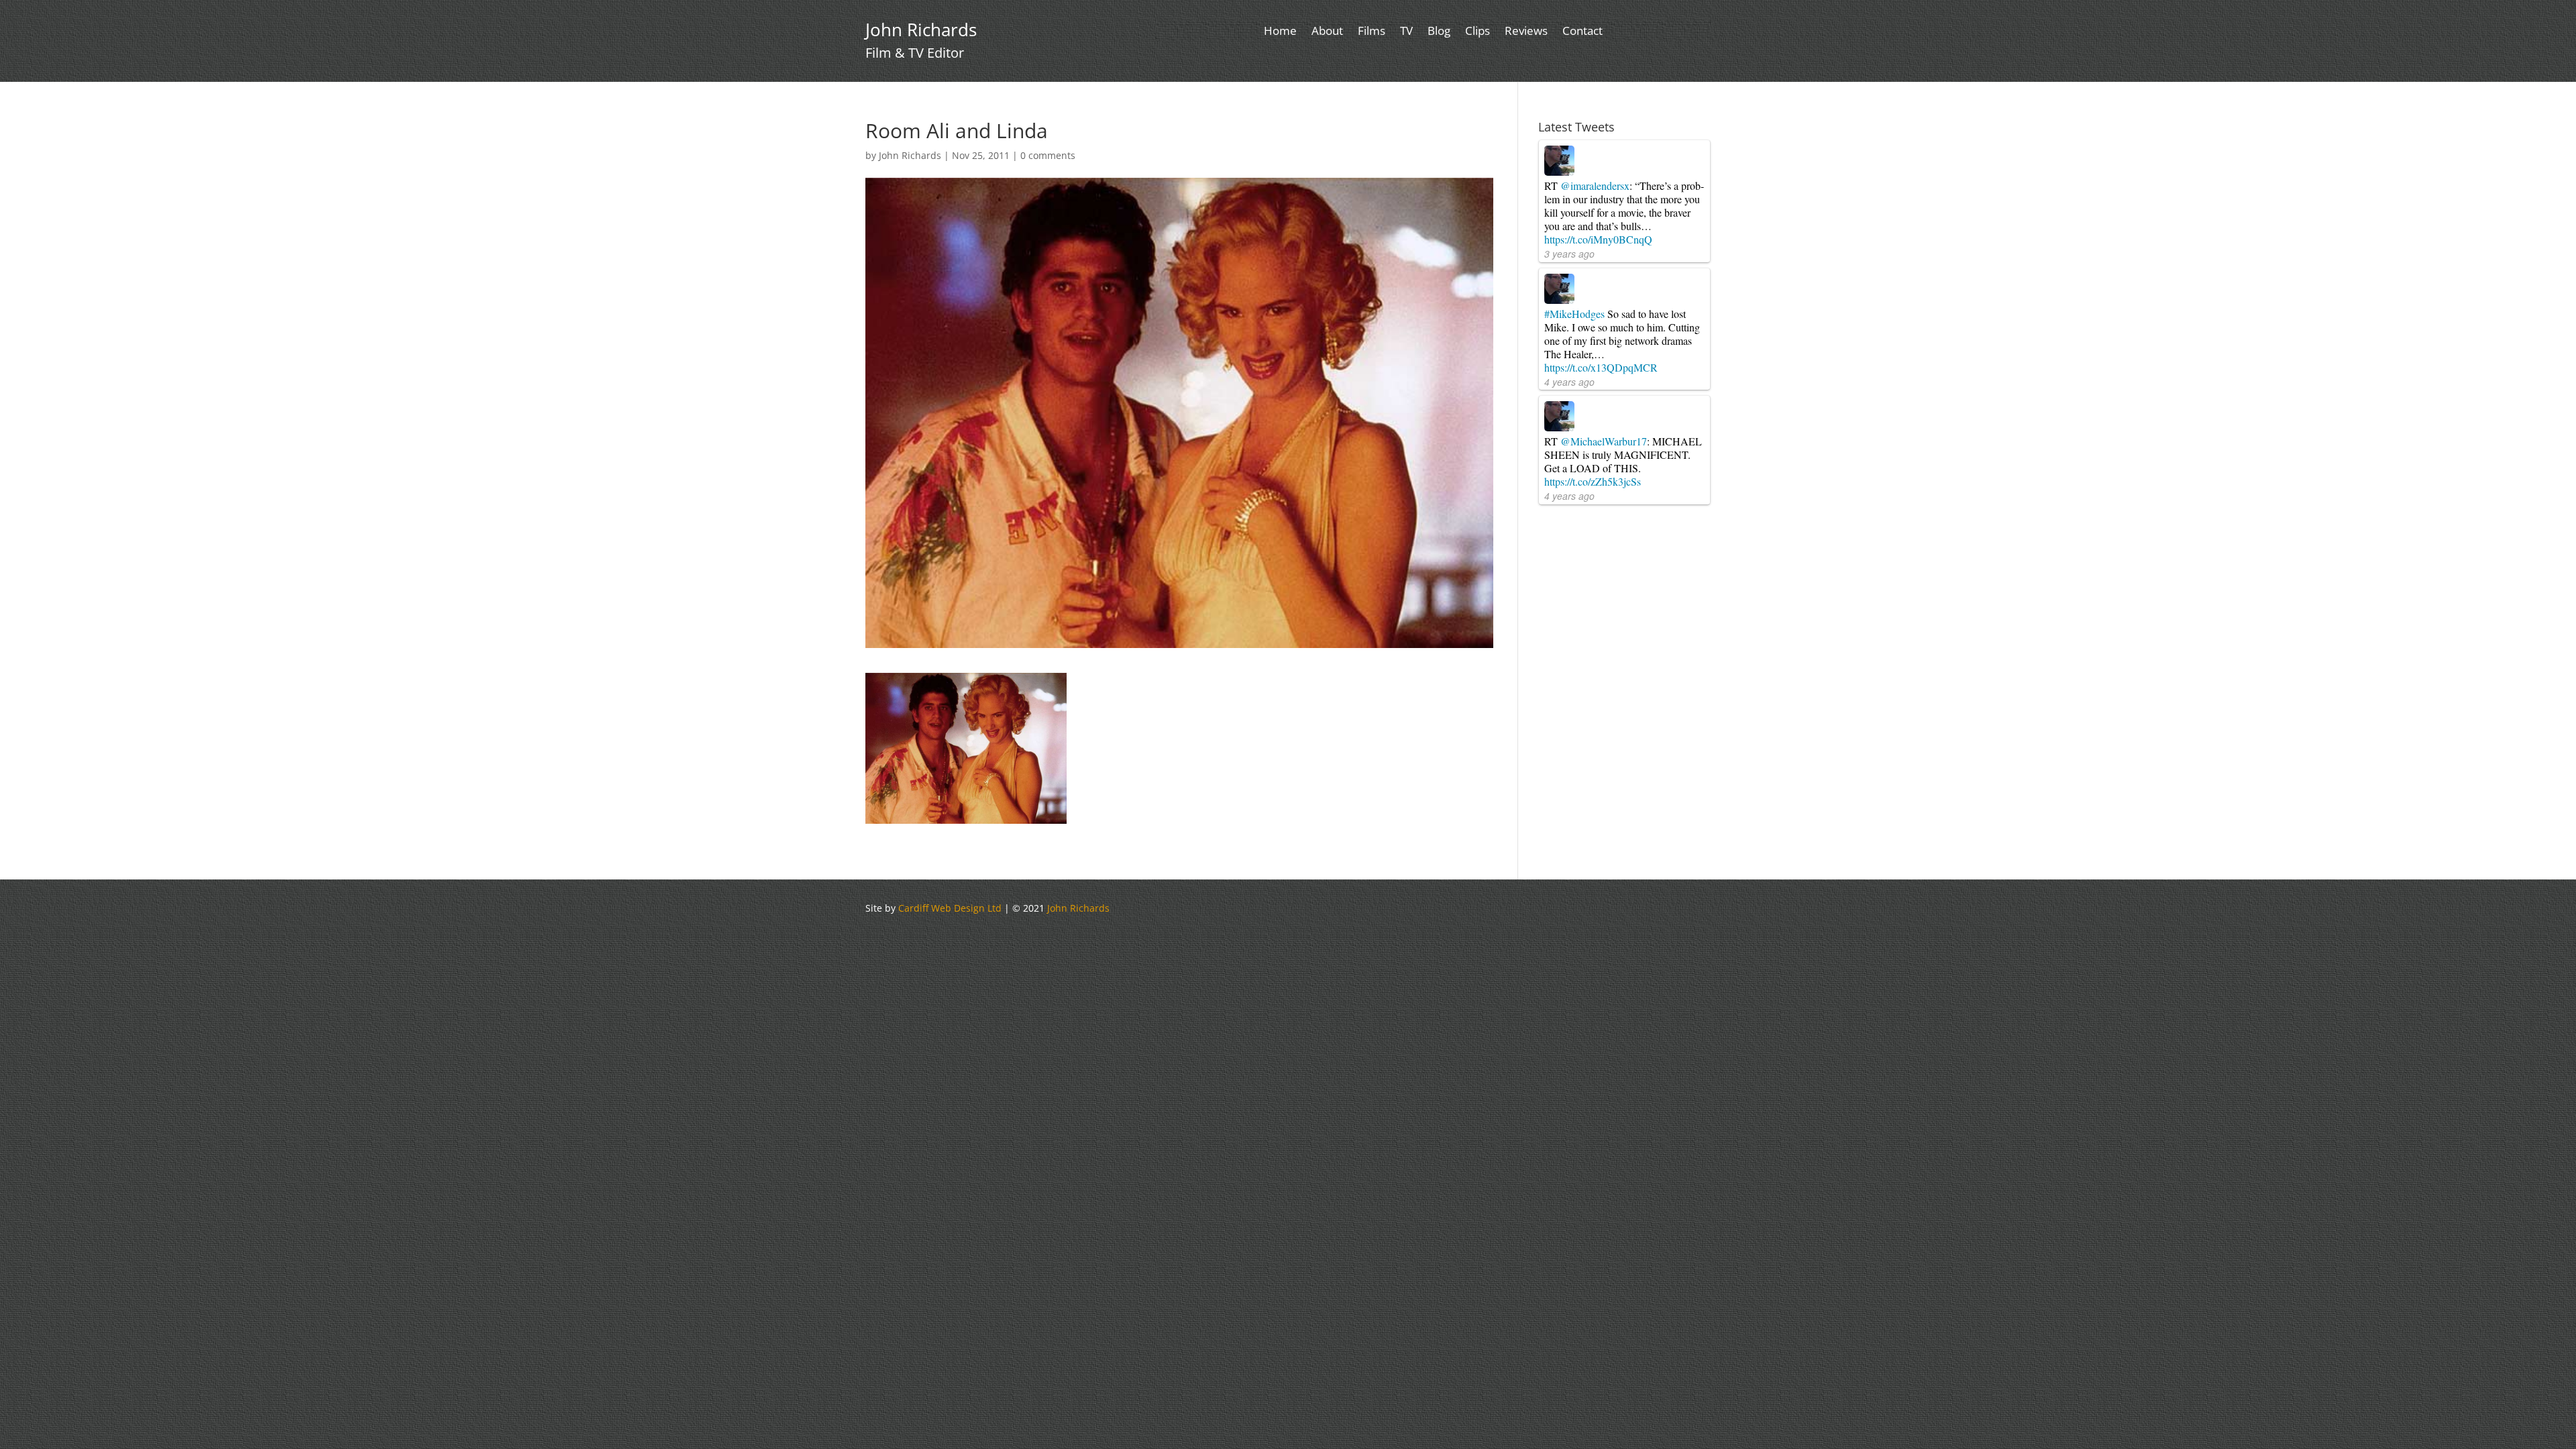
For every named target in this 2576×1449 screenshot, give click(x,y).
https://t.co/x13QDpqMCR (1601, 367)
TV (1406, 32)
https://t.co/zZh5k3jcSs (1593, 481)
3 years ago (1569, 254)
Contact (1582, 32)
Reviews (1526, 32)
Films (1372, 32)
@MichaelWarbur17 (1604, 441)
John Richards (910, 155)
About (1327, 32)
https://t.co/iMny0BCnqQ (1598, 239)
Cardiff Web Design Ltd (950, 908)
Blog (1439, 32)
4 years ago (1569, 382)
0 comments (1048, 155)
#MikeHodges (1574, 314)
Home (1280, 32)
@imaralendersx (1595, 185)
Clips (1478, 32)
